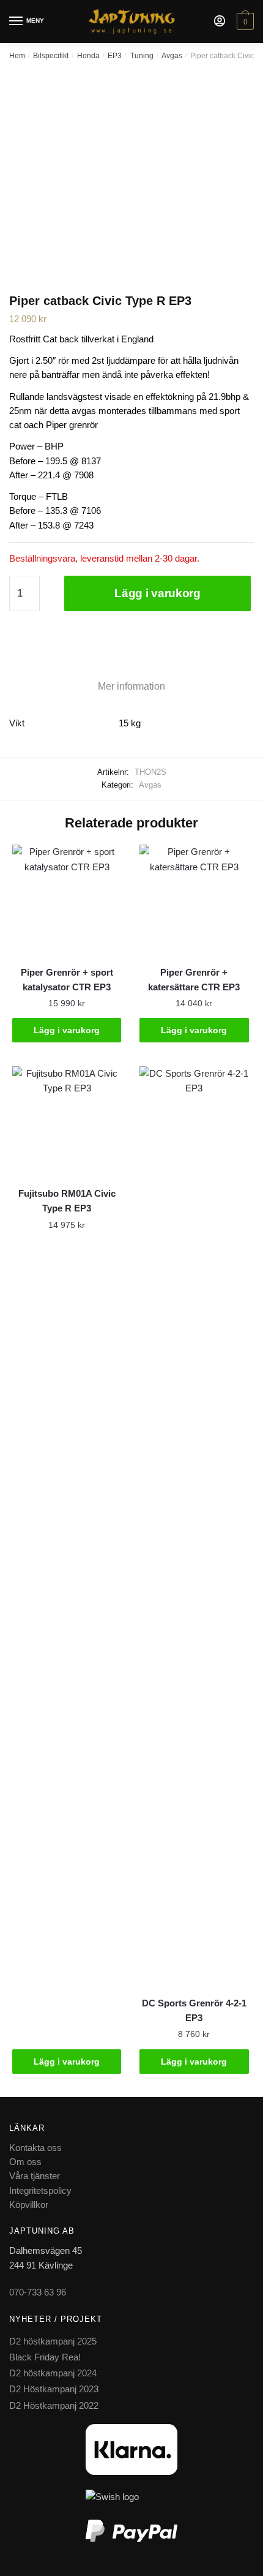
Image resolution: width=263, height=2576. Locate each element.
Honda (88, 56)
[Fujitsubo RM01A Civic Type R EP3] (67, 1121)
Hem (17, 56)
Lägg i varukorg (157, 593)
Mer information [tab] (131, 686)
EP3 (115, 56)
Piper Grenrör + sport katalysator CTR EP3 (67, 980)
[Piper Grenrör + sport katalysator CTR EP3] (67, 899)
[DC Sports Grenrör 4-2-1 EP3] (194, 1526)
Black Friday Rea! (45, 2357)
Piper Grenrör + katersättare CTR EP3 (194, 980)
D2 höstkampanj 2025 (53, 2341)
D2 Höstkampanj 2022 (54, 2405)
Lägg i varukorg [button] (67, 1030)
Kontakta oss (35, 2148)
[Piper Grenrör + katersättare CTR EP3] (194, 899)
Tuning (142, 56)
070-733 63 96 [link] (38, 2292)
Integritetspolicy (40, 2190)
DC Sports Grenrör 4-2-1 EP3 (194, 2010)
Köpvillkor (29, 2205)
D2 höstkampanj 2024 (53, 2373)
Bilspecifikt (51, 56)
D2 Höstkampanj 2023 (54, 2389)
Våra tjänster (35, 2176)
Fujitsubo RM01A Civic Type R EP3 (67, 1201)
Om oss (25, 2162)
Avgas (172, 56)
